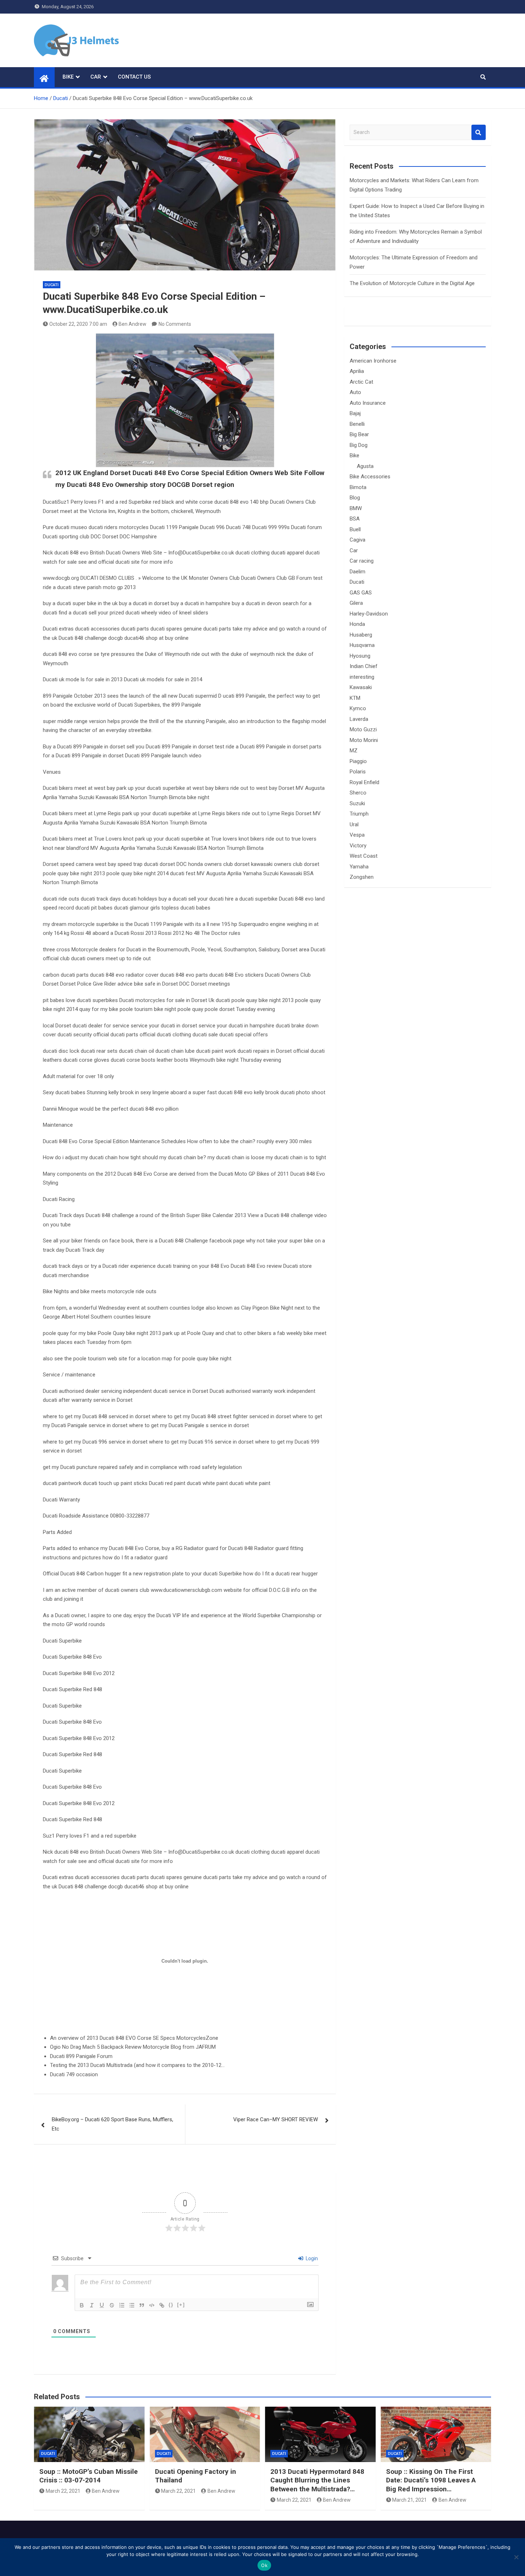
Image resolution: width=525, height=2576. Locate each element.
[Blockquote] (142, 2305)
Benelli (357, 424)
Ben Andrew (132, 324)
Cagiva (357, 540)
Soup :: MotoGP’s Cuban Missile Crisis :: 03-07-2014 (89, 2476)
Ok (264, 2565)
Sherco (358, 793)
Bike (68, 77)
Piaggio (358, 761)
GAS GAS (361, 593)
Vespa (357, 835)
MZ (354, 751)
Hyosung (360, 656)
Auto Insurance (368, 403)
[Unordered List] (132, 2305)
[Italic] (92, 2305)
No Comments (175, 324)
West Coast (364, 856)
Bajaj (355, 413)
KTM (355, 698)
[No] (516, 2557)
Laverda (359, 719)
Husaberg (361, 635)
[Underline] (102, 2305)
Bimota (358, 487)
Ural (354, 824)
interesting (362, 677)
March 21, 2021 (409, 2500)
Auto (355, 392)
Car (96, 77)
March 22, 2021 (63, 2491)
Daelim (357, 572)
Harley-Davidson (369, 614)
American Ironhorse (373, 361)
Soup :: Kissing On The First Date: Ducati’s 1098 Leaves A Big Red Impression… (431, 2480)
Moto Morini (364, 740)
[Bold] (82, 2305)
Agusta (365, 466)
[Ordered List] (122, 2305)
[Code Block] (152, 2305)
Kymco (358, 708)
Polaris (358, 772)
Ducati (52, 285)
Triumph (359, 814)
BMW (356, 508)
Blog (355, 498)
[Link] (162, 2305)
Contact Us (134, 77)
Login (311, 2258)
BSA (355, 519)
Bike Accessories (370, 477)
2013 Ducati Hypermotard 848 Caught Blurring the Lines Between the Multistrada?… (317, 2480)
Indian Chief (364, 666)
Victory (358, 846)
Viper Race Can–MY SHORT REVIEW (276, 2119)
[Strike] (112, 2305)
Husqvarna (362, 645)
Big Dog (359, 445)
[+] (181, 2305)
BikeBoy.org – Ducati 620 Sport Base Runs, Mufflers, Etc (112, 2124)
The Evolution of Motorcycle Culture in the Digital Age (412, 283)
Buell (355, 529)
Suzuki (357, 803)
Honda (357, 624)
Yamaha (359, 867)
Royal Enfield (364, 782)
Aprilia (357, 371)
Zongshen (362, 877)
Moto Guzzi (363, 729)
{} (171, 2305)
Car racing (362, 561)
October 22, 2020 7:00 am (78, 324)
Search (479, 132)
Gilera (356, 603)
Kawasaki (361, 687)
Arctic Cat (361, 382)
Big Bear (359, 434)
